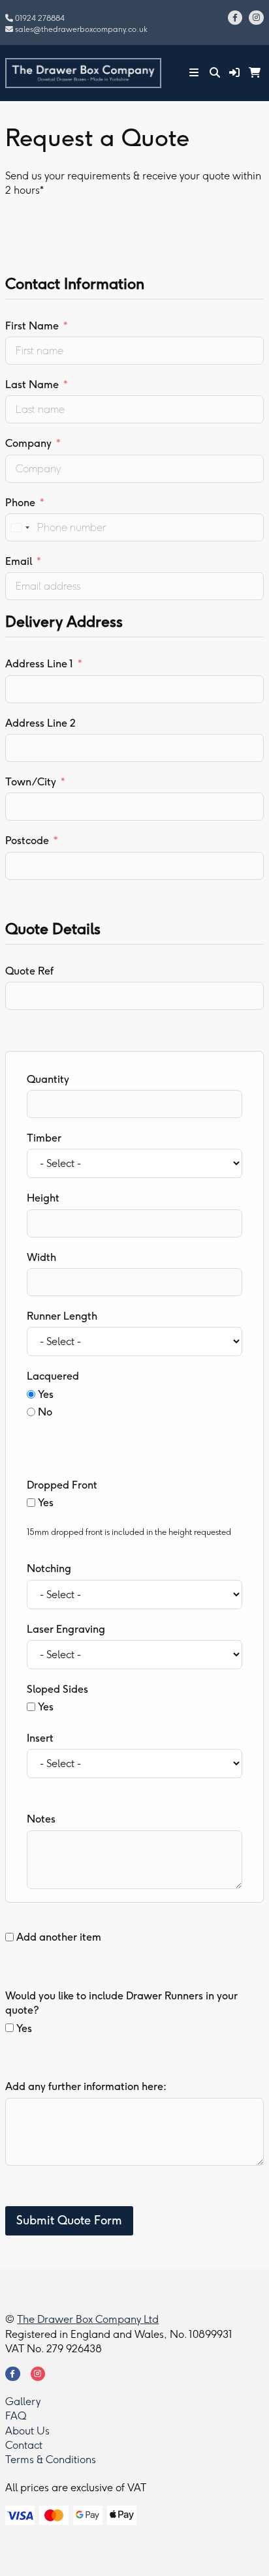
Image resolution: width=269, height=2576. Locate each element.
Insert (40, 1738)
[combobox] (20, 527)
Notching (49, 1568)
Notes (41, 1819)
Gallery (23, 2402)
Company (28, 443)
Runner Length (62, 1316)
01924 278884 (40, 18)
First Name (32, 326)
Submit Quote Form (69, 2220)
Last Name (32, 385)
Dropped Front (62, 1485)
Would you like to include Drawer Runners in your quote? (121, 2003)
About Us (27, 2431)
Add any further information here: (86, 2086)
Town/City (31, 782)
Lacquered (53, 1376)
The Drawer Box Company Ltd (88, 2319)
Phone (20, 503)
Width (41, 1257)
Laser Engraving (66, 1629)
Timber (44, 1138)
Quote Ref (29, 971)
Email (19, 561)
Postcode (27, 841)
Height (43, 1198)
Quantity (48, 1079)
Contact (24, 2445)
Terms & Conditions (51, 2460)
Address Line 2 (40, 723)
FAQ (16, 2416)
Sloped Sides (57, 1689)
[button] (234, 73)
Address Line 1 (39, 664)
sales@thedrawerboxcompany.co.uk (81, 29)
